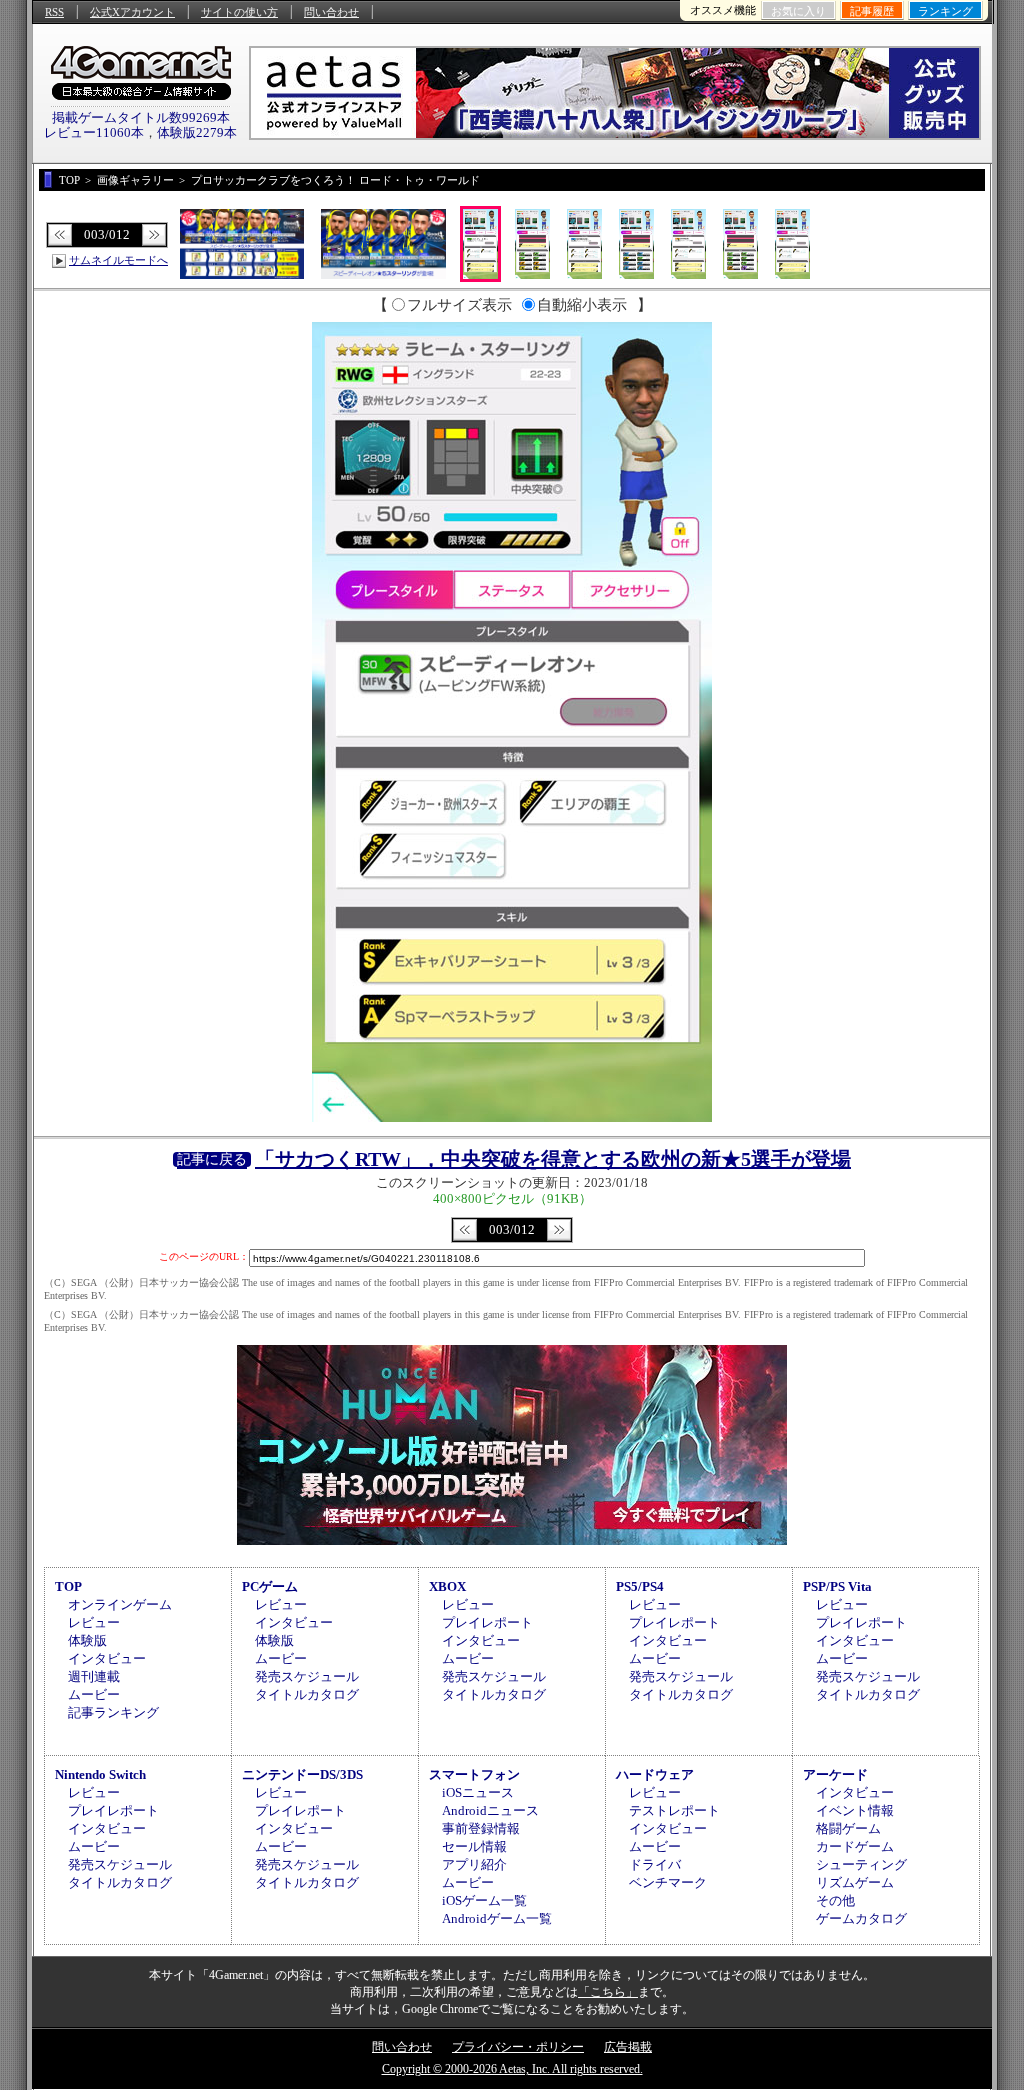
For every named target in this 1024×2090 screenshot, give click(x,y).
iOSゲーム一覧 (484, 1900)
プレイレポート (487, 1622)
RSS (54, 12)
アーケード (835, 1774)
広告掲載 (628, 2047)
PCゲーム (270, 1586)
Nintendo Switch (100, 1774)
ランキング (945, 11)
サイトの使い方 (239, 12)
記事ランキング (113, 1712)
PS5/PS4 (640, 1586)
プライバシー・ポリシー (518, 2047)
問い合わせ (331, 12)
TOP (68, 1586)
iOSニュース (478, 1792)
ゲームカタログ (861, 1918)
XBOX (447, 1586)
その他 (835, 1900)
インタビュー (107, 1658)
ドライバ (655, 1864)
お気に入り (798, 11)
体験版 (87, 1640)
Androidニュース (490, 1810)
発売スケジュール (307, 1676)
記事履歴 (872, 11)
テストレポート (674, 1810)
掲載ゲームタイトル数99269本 (141, 117)
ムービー (94, 1694)
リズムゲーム (855, 1882)
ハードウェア (655, 1774)
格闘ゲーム (848, 1828)
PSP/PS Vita (837, 1586)
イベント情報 (855, 1810)
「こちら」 (608, 1992)
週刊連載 (94, 1676)
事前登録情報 (481, 1828)
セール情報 (474, 1846)
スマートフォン (474, 1774)
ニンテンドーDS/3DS (302, 1774)
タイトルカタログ (307, 1694)
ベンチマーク (668, 1882)
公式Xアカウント (132, 12)
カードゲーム (855, 1846)
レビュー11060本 (94, 132)
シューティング (861, 1864)
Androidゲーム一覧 (497, 1918)
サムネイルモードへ (118, 260)
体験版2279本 (197, 132)
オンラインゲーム (120, 1604)
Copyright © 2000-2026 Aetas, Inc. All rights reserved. (512, 2069)
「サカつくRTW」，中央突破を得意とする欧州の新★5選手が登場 (553, 1159)
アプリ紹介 (474, 1864)
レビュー (94, 1622)
